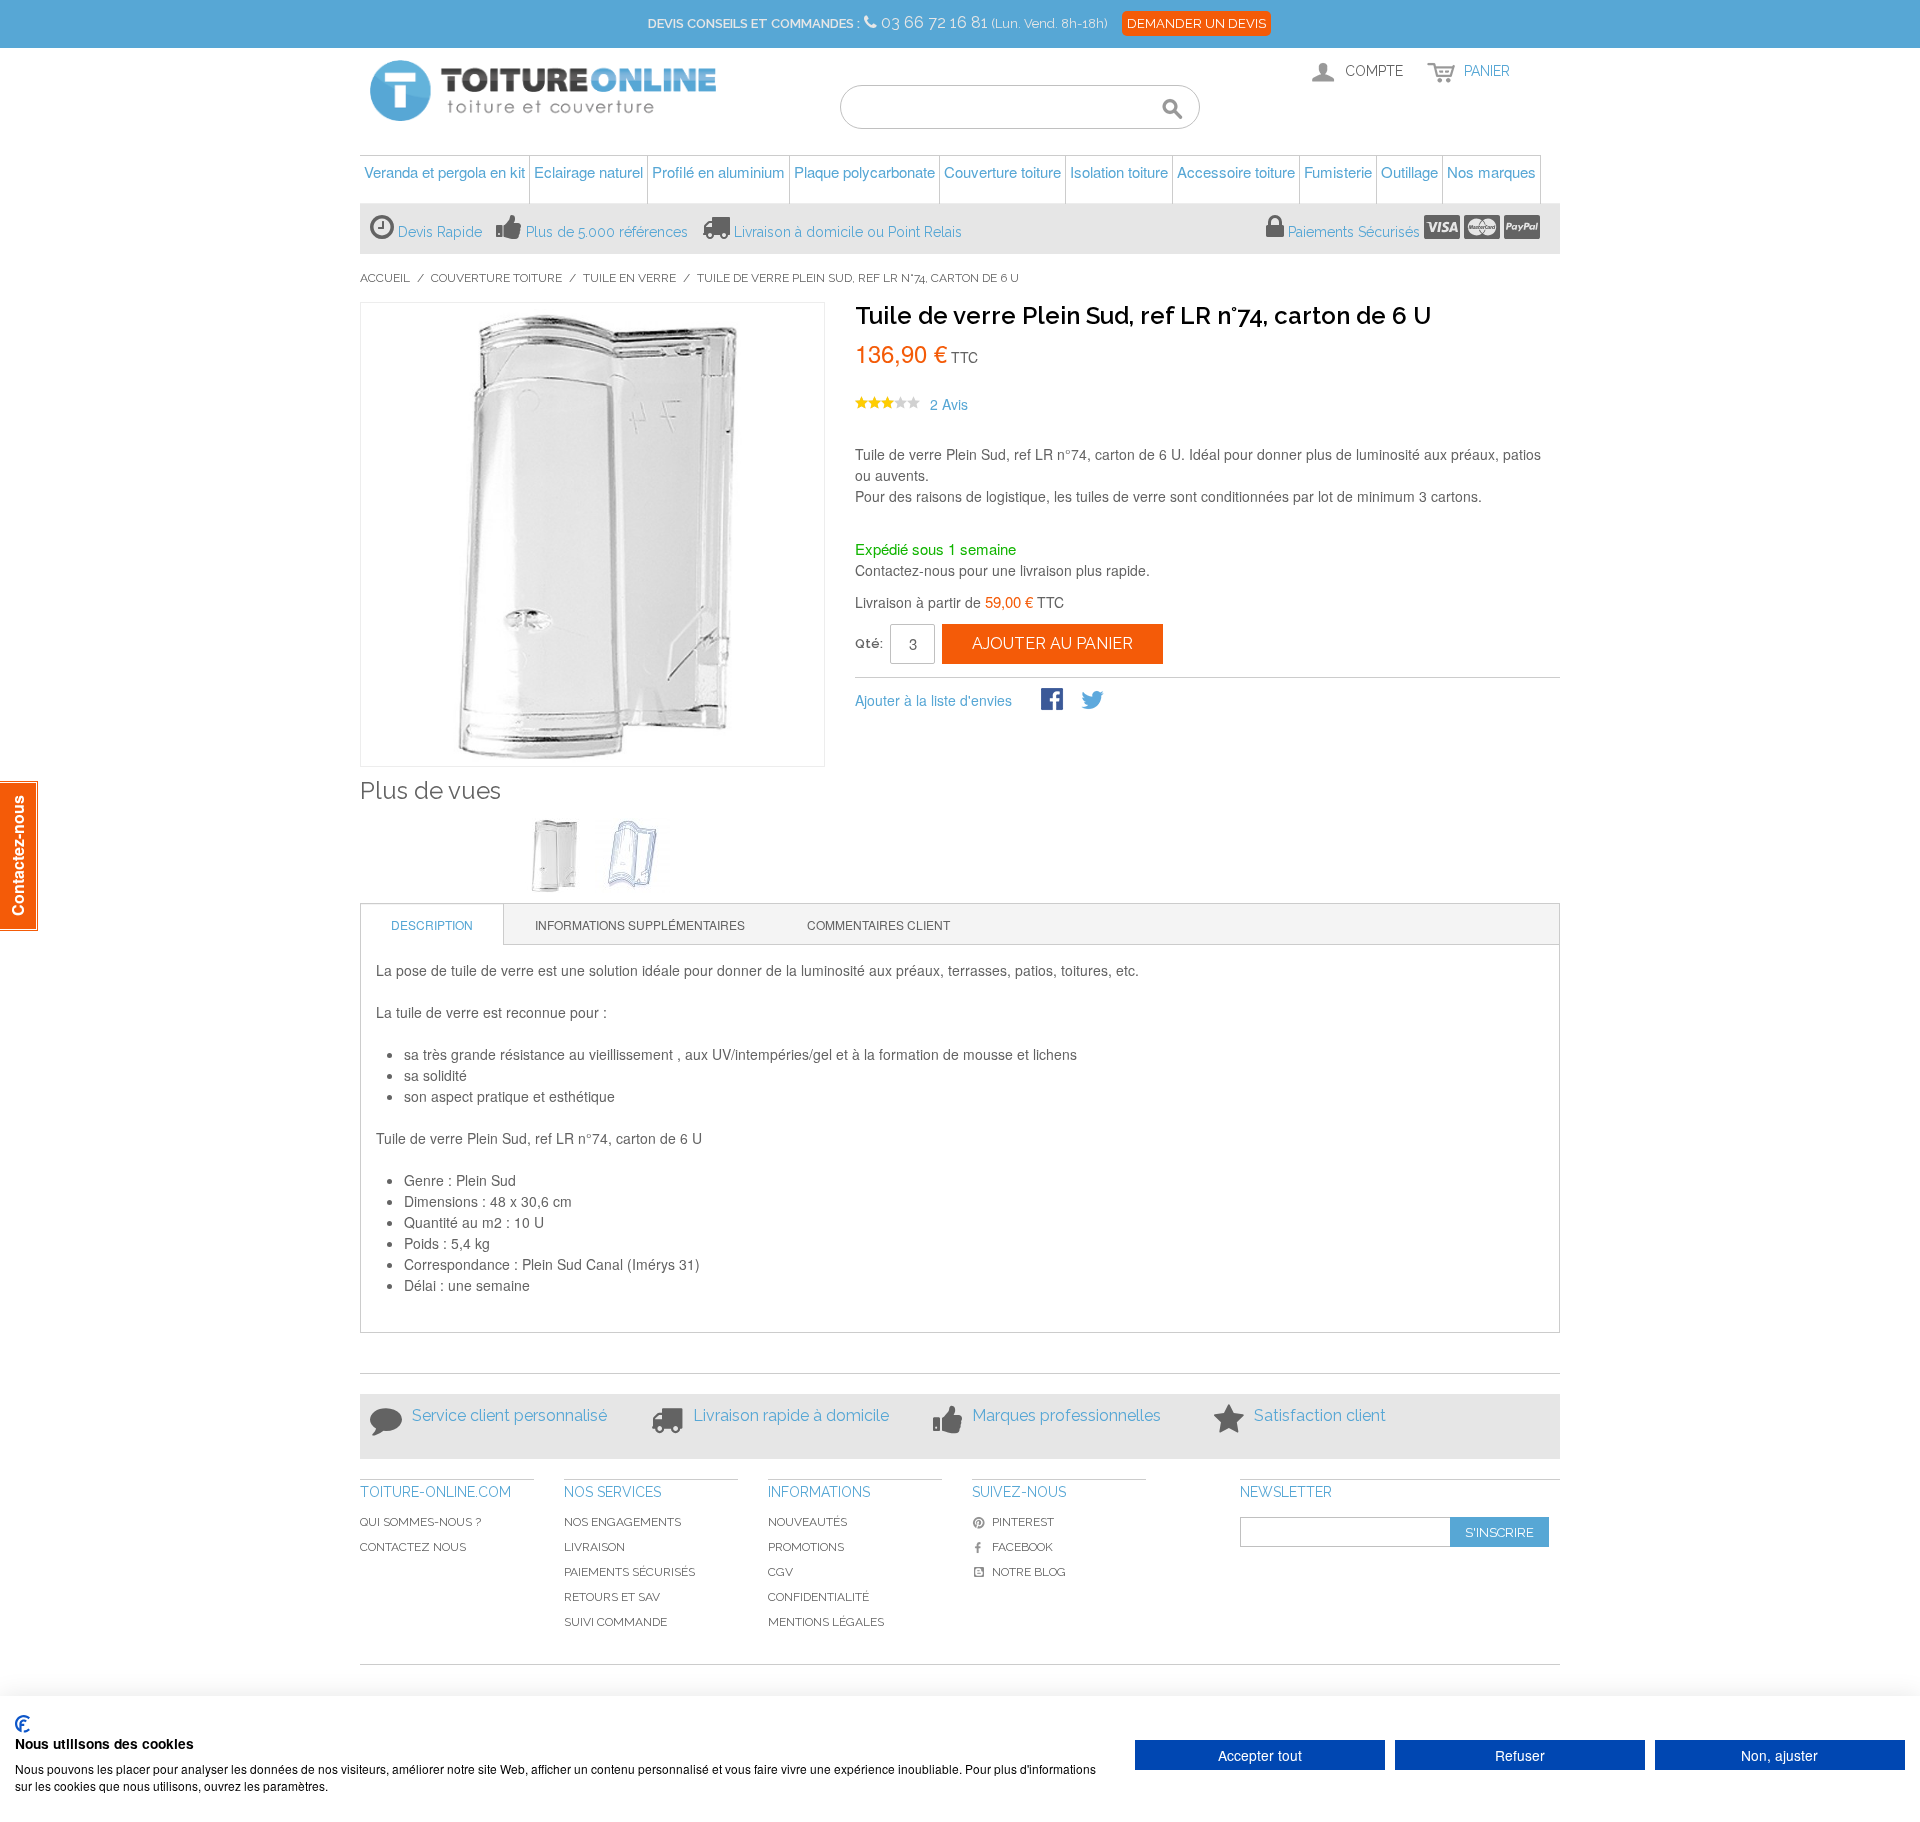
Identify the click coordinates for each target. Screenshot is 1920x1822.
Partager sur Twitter (1094, 701)
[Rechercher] (1172, 110)
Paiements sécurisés (629, 1572)
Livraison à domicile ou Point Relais (848, 232)
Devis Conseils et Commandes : (754, 23)
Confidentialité (818, 1597)
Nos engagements (622, 1522)
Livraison (594, 1547)
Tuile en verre (629, 278)
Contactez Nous (413, 1547)
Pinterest (1023, 1522)
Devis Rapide (440, 232)
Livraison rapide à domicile (791, 1415)
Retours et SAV (612, 1597)
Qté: (869, 643)
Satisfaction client (1320, 1415)
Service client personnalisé (509, 1415)
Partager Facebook (1054, 701)
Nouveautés (807, 1522)
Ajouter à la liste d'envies (933, 700)
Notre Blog (1029, 1572)
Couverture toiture (496, 278)
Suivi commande (615, 1622)
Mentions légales (826, 1622)
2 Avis (949, 404)
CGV (780, 1572)
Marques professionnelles (1066, 1415)
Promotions (806, 1547)
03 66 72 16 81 (936, 22)
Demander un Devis (1196, 23)
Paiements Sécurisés (1354, 232)
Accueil (385, 278)
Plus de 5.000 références (607, 232)
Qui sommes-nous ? (420, 1522)
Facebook (1022, 1547)
